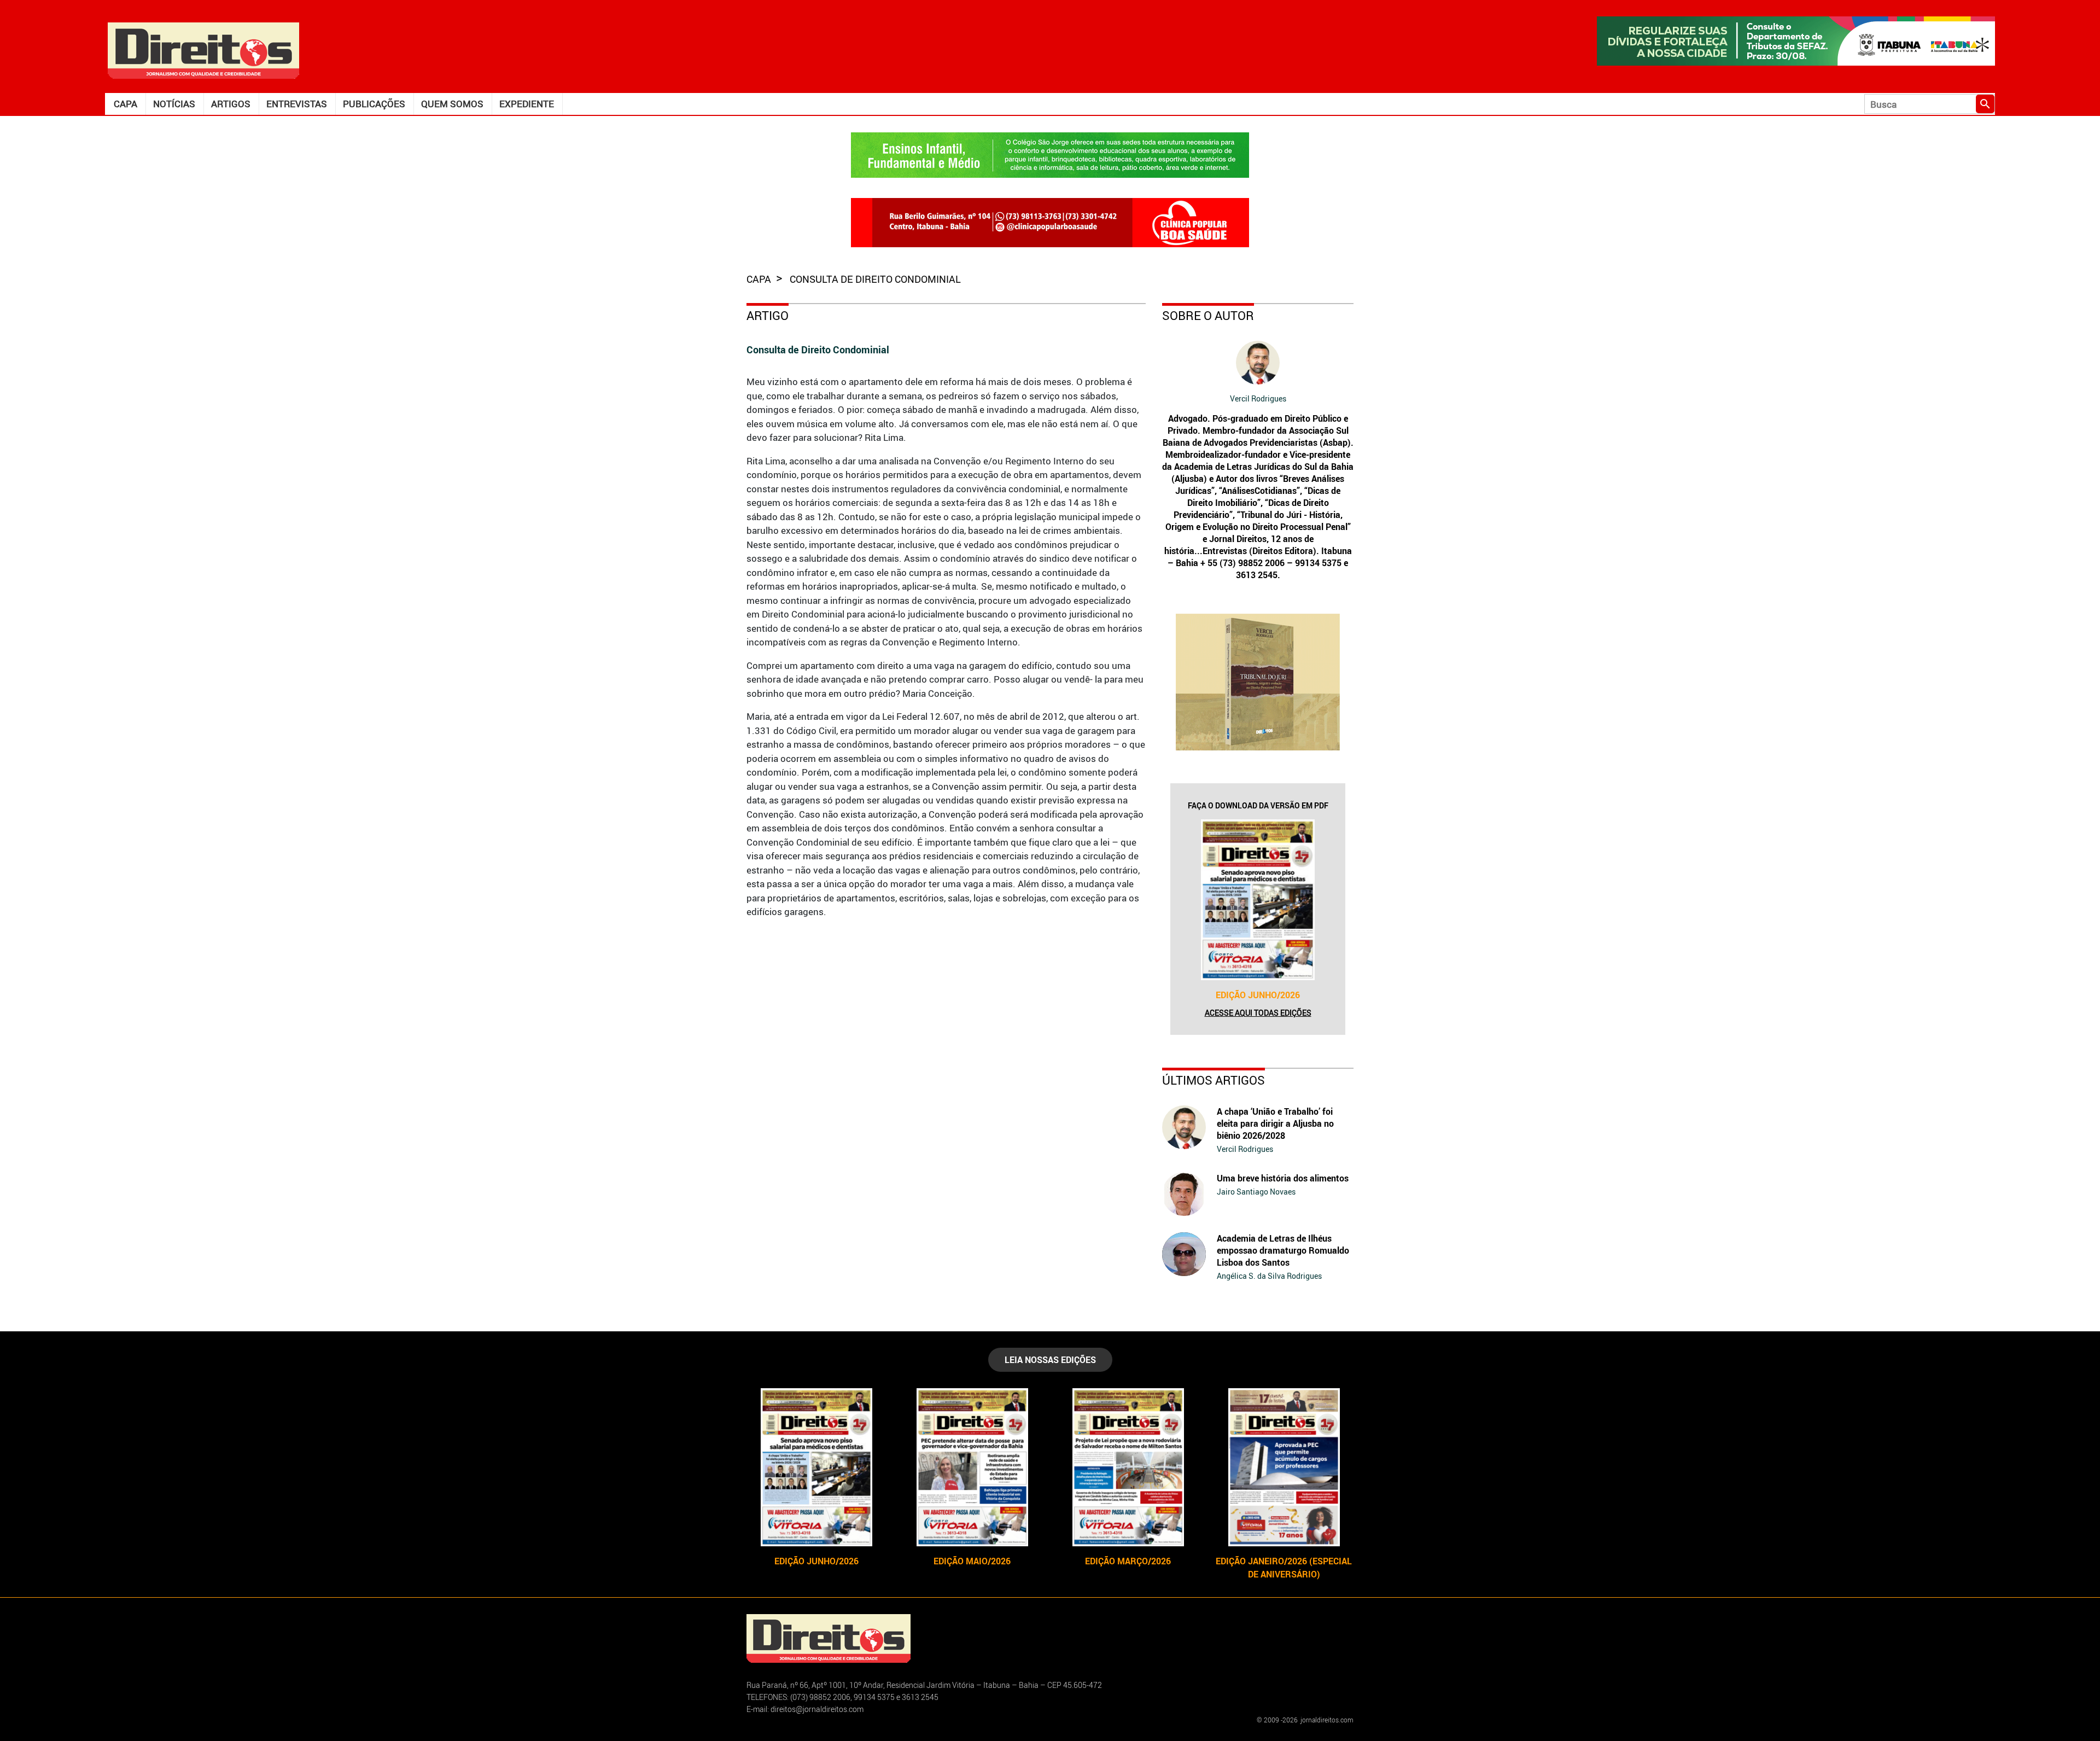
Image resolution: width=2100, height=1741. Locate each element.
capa (760, 279)
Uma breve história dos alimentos (1283, 1178)
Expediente (527, 104)
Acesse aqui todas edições (1258, 1013)
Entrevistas (297, 104)
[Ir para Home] (203, 50)
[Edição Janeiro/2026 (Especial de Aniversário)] (1284, 1467)
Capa (126, 104)
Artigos (231, 104)
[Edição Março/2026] (1128, 1467)
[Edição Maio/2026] (972, 1467)
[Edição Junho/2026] (1258, 900)
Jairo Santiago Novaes (1256, 1192)
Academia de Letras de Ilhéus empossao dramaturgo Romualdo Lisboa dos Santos (1283, 1250)
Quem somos (452, 104)
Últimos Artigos (1214, 1080)
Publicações (374, 104)
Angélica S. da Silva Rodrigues (1269, 1276)
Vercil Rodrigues (1258, 398)
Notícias (174, 104)
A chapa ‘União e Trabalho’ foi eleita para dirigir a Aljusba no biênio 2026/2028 (1275, 1123)
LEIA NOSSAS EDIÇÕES (1050, 1360)
